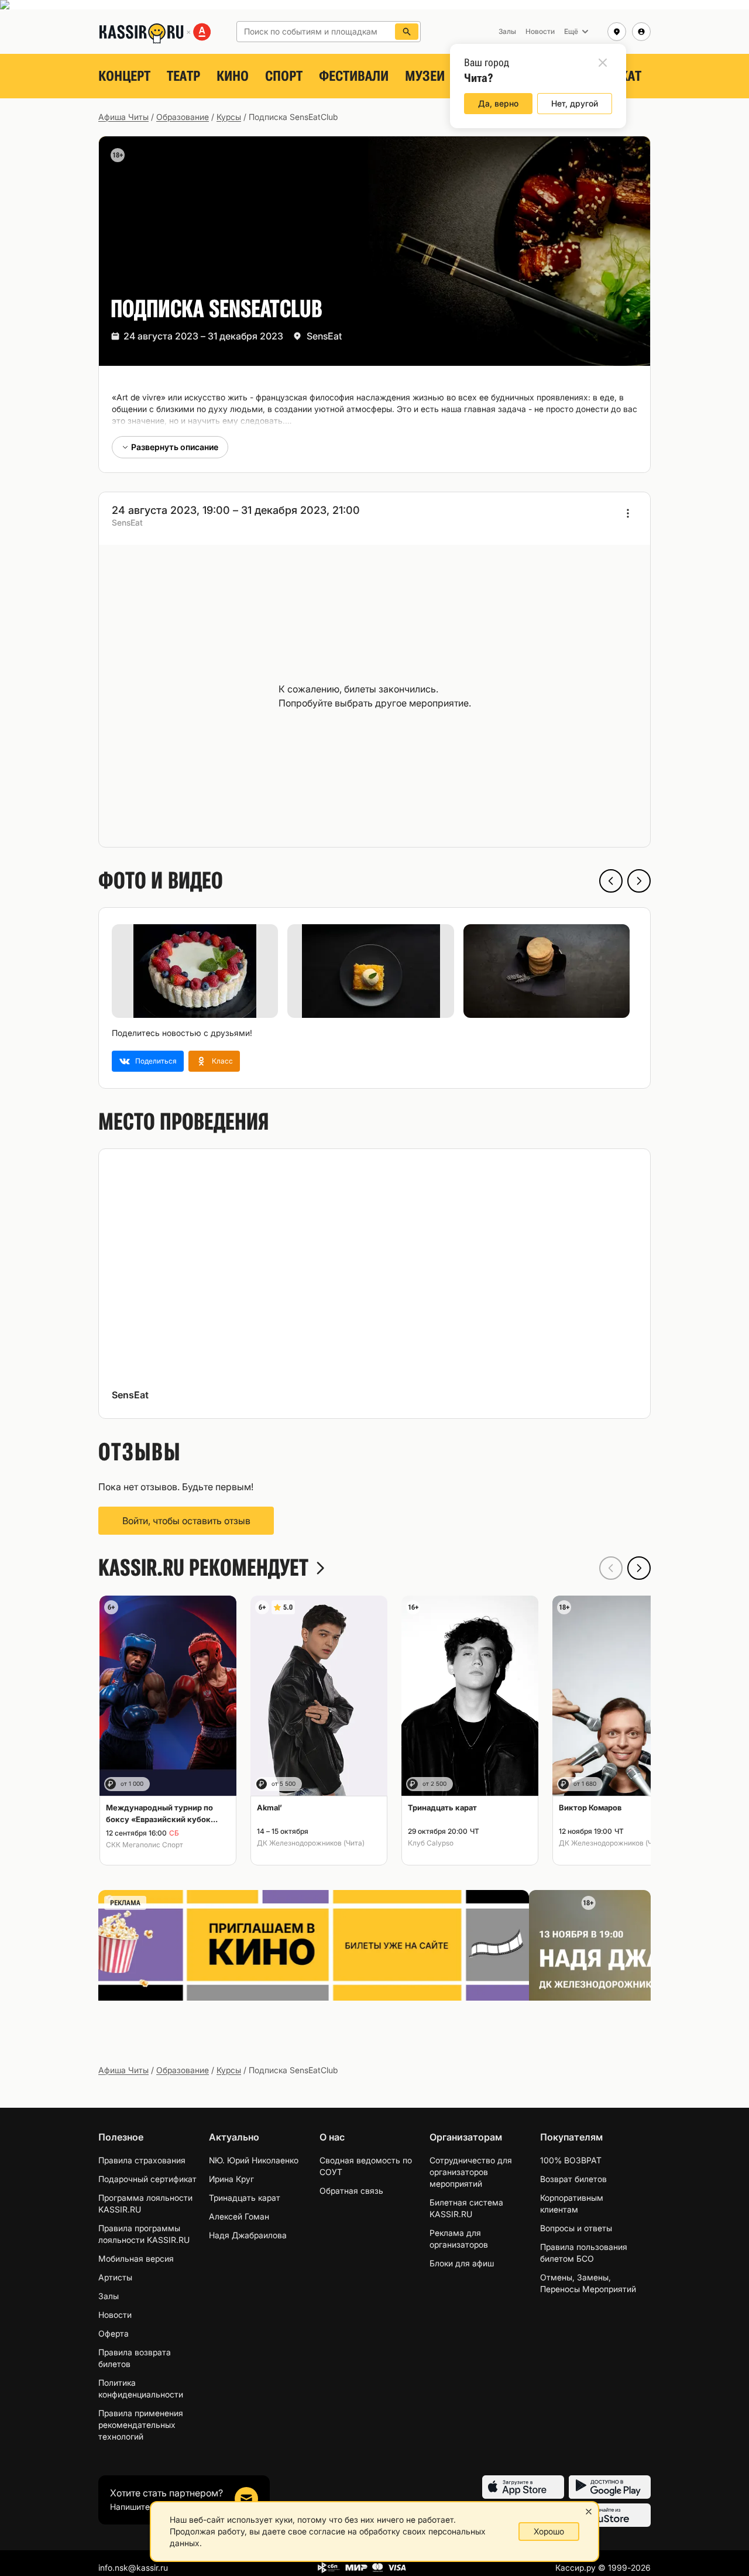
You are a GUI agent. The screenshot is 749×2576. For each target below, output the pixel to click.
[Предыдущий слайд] (611, 881)
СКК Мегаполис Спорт (145, 1845)
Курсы (229, 117)
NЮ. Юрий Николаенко (254, 2160)
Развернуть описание (175, 447)
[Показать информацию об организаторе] (628, 513)
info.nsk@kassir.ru (133, 2568)
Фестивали (354, 76)
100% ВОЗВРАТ (571, 2160)
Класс (222, 1061)
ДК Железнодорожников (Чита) (311, 1843)
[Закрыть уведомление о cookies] (589, 2512)
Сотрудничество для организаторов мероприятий (471, 2172)
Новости (115, 2315)
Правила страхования (142, 2160)
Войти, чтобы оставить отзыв (186, 1521)
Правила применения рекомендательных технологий (141, 2425)
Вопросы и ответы (576, 2228)
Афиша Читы (123, 117)
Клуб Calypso (431, 1843)
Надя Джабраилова (248, 2235)
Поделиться (156, 1061)
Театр (183, 76)
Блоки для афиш (462, 2263)
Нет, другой (575, 103)
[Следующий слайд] (639, 881)
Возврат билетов (573, 2179)
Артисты (115, 2277)
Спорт (284, 76)
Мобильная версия (136, 2258)
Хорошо (549, 2531)
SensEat (324, 336)
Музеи (425, 76)
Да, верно (498, 103)
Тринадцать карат (245, 2198)
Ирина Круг (231, 2179)
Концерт (124, 76)
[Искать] (407, 32)
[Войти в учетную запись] (641, 32)
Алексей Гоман (239, 2216)
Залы (109, 2296)
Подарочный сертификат (147, 2179)
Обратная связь (351, 2191)
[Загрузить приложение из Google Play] (610, 2487)
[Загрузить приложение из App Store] (523, 2487)
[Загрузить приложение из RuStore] (610, 2515)
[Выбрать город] (617, 32)
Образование (183, 117)
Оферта (114, 2333)
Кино (233, 76)
